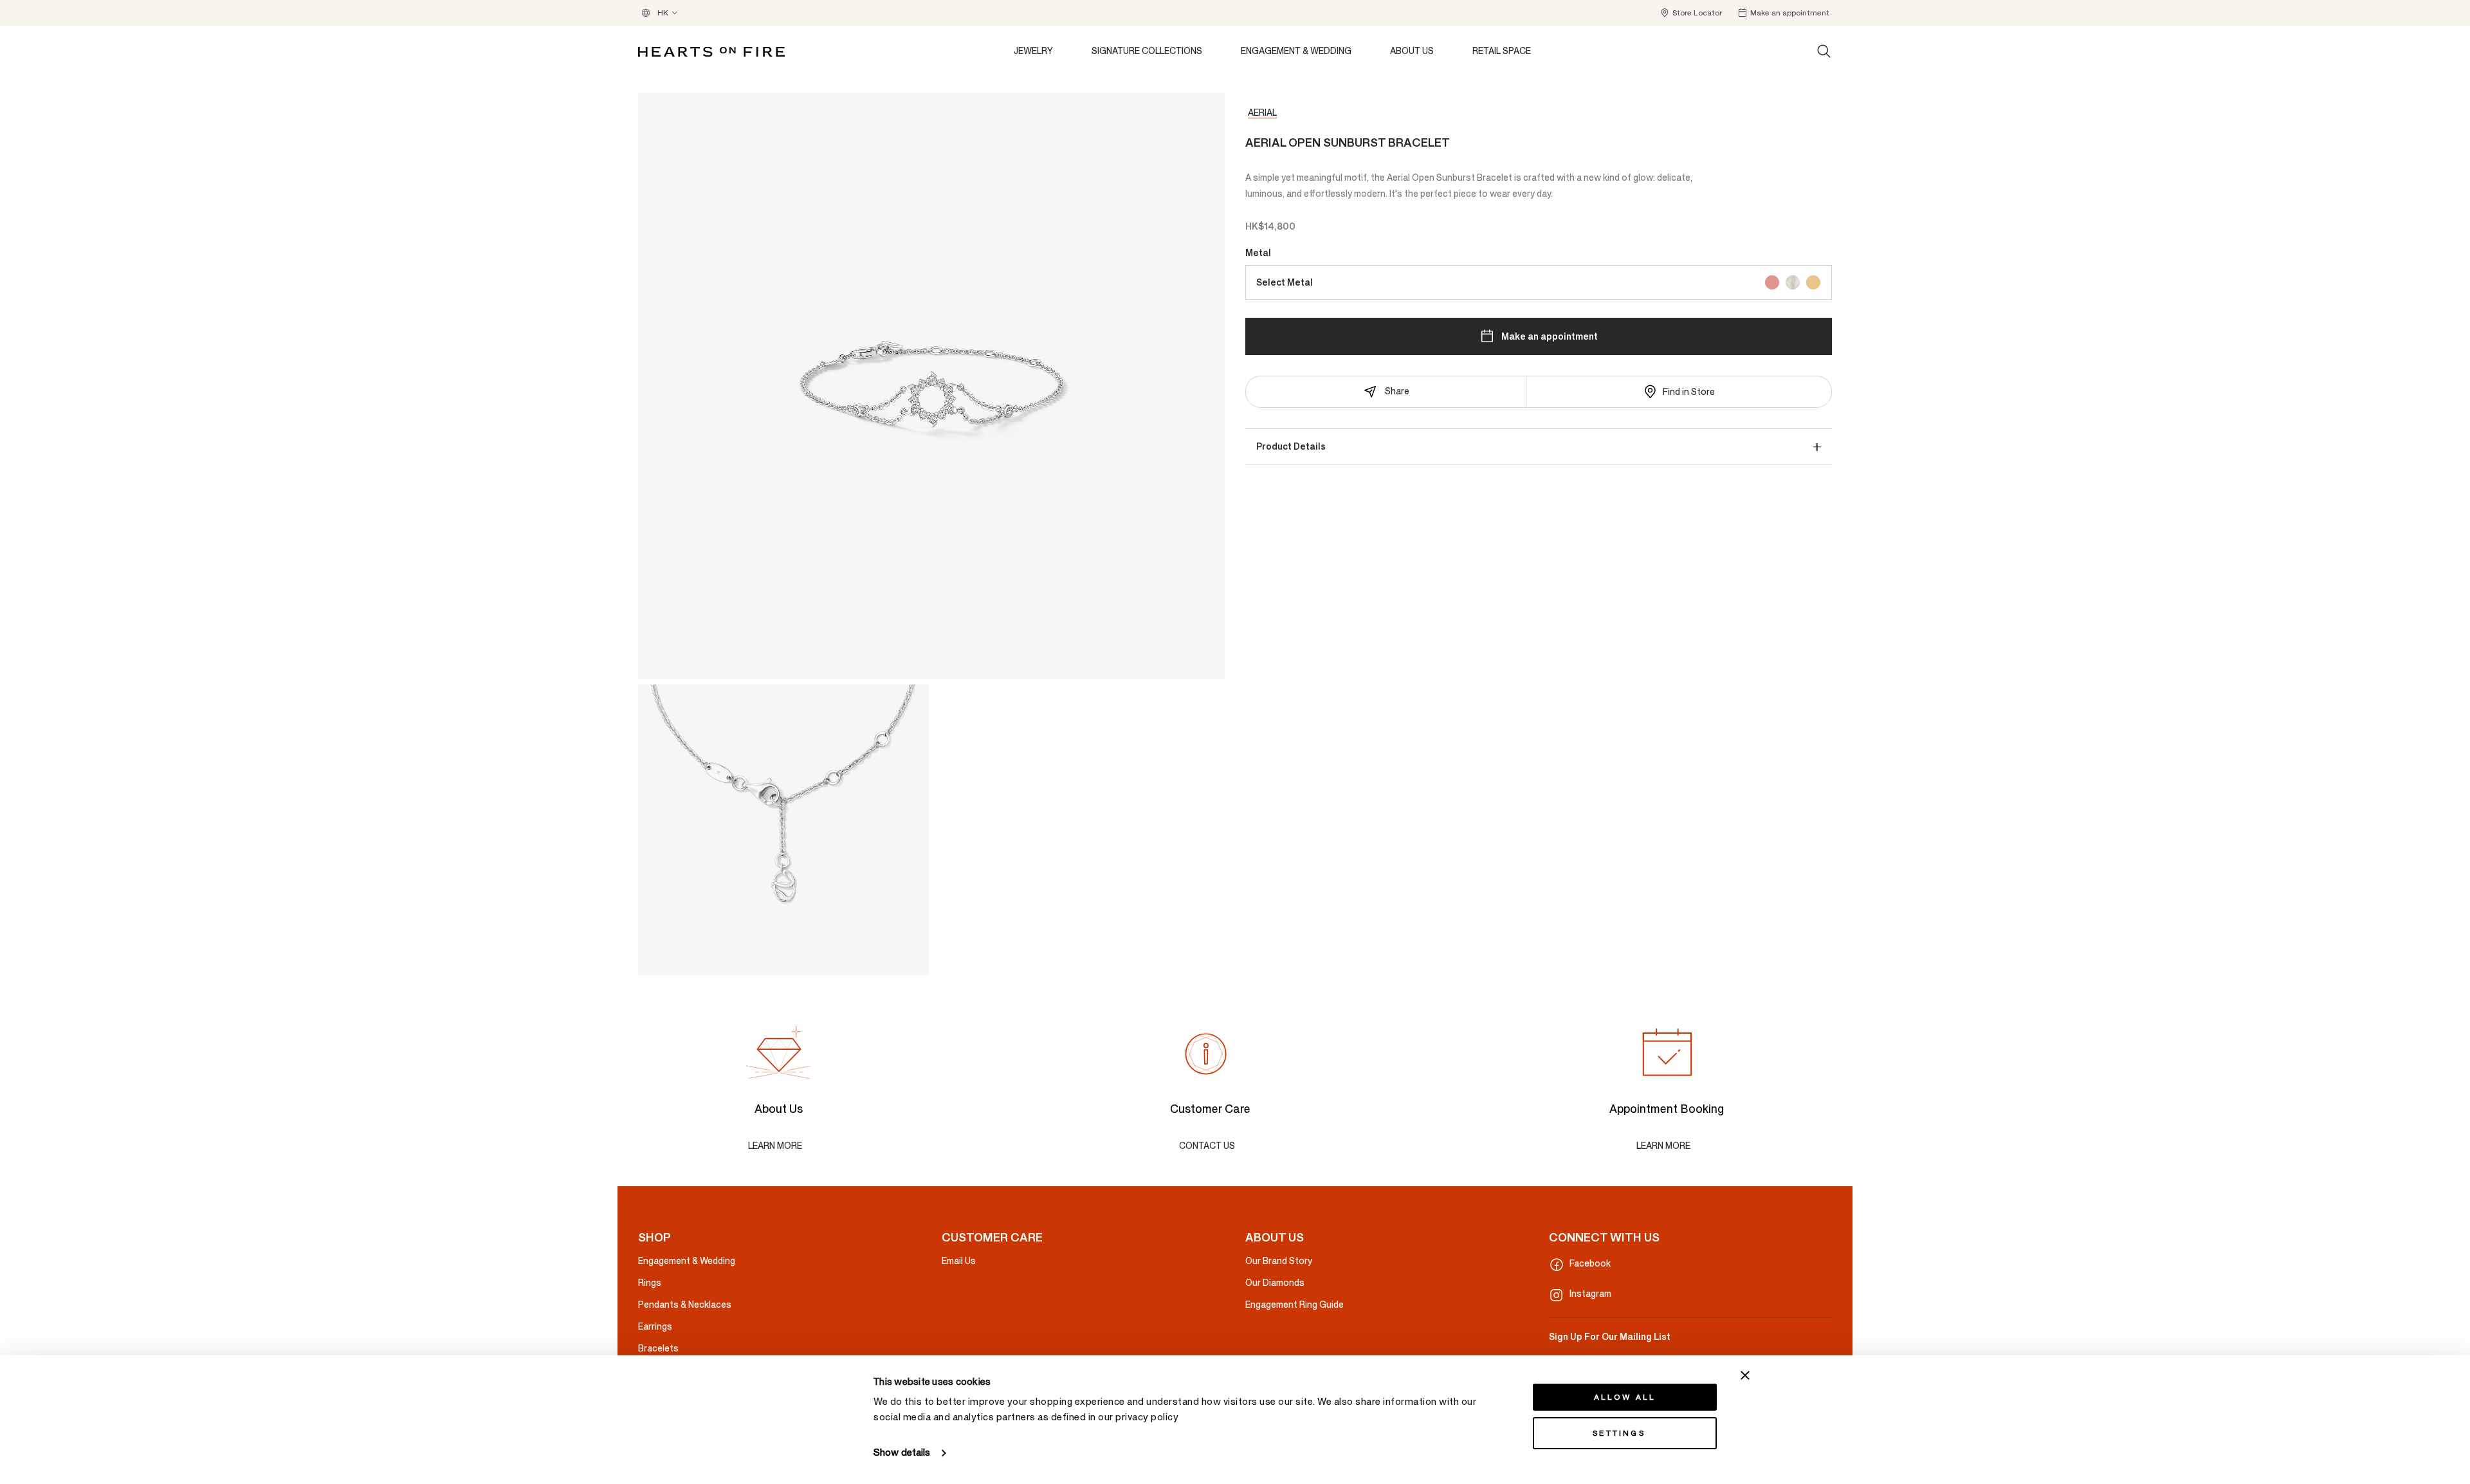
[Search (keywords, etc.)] (1824, 51)
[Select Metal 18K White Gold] (1793, 282)
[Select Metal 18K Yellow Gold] (1813, 282)
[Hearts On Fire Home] (711, 52)
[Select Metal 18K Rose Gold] (1772, 282)
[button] (1691, 13)
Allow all (1625, 1397)
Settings (1619, 1433)
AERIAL (1262, 113)
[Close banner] (1745, 1375)
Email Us (959, 1261)
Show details (902, 1453)
